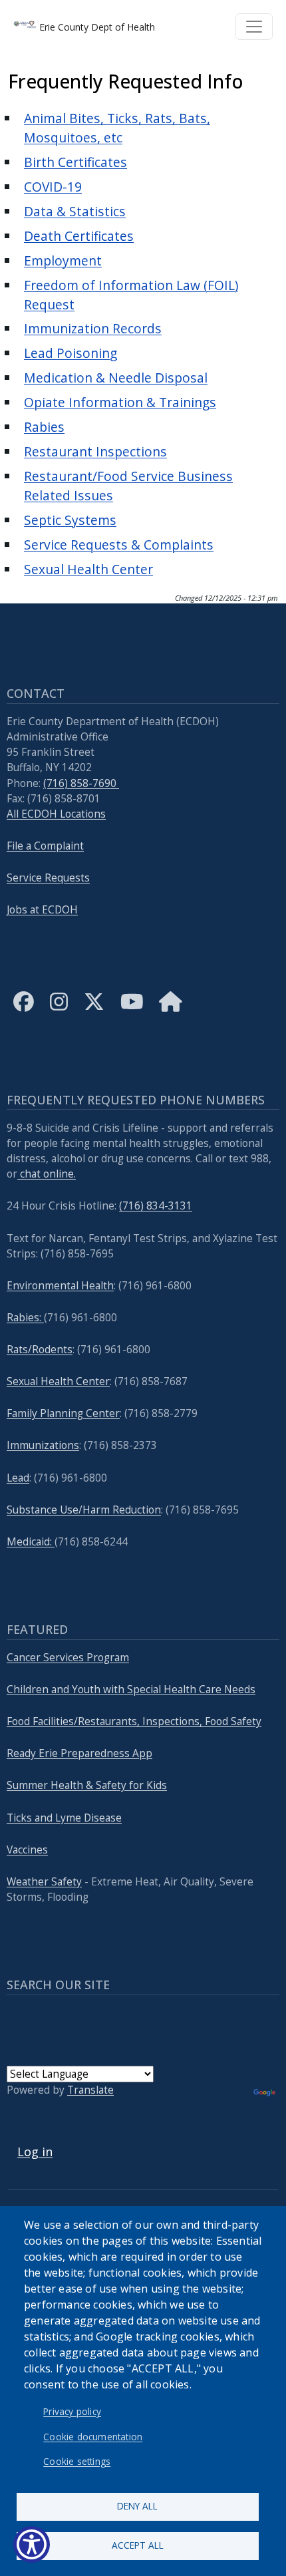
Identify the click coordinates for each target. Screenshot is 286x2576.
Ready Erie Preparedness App (79, 1753)
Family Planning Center (63, 1413)
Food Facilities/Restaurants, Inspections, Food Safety (134, 1721)
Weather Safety (44, 1882)
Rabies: (25, 1318)
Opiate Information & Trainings (120, 402)
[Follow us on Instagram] (59, 1012)
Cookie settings (77, 2461)
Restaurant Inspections (95, 451)
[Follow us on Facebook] (24, 1012)
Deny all (137, 2506)
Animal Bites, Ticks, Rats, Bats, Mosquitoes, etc (117, 128)
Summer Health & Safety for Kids (87, 1785)
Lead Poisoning (71, 353)
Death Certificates (79, 236)
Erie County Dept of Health (96, 27)
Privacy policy (72, 2411)
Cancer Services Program (68, 1658)
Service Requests (48, 878)
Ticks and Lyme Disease (64, 1818)
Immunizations (43, 1445)
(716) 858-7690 (81, 783)
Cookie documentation (93, 2437)
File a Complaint (45, 846)
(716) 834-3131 (156, 1206)
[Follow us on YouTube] (132, 1012)
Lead (18, 1478)
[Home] (171, 1012)
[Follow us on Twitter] (94, 1012)
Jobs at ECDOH (42, 910)
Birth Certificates (75, 162)
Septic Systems (70, 520)
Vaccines (27, 1850)
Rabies (44, 427)
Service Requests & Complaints (119, 545)
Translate (90, 2090)
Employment (63, 260)
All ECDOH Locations (56, 814)
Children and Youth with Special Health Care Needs (131, 1690)
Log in (35, 2152)
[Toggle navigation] (254, 27)
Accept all (138, 2545)
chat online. (47, 1174)
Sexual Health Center (88, 569)
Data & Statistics (75, 211)
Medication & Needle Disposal (116, 378)
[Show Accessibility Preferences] (32, 2544)
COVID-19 (53, 187)
